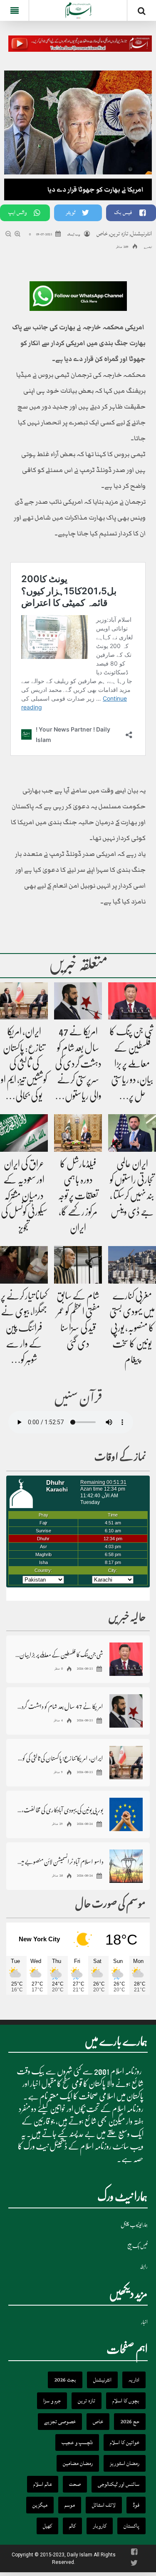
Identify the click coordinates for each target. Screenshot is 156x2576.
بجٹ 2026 (65, 2380)
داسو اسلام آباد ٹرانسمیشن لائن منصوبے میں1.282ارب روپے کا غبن (59, 1861)
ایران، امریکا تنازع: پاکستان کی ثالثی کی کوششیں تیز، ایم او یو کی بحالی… (24, 1064)
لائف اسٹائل (104, 2505)
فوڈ (136, 2505)
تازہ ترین (119, 233)
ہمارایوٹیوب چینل (134, 2225)
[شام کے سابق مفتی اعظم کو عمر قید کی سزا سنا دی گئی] (78, 1265)
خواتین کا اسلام (125, 2442)
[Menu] (14, 10)
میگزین (40, 2505)
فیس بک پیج (137, 2246)
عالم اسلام (43, 2484)
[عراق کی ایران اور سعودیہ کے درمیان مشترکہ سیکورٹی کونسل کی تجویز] (24, 1133)
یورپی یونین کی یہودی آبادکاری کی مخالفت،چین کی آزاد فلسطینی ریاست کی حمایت (59, 1810)
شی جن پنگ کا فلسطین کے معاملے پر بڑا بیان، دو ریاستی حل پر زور (59, 1654)
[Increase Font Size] (18, 235)
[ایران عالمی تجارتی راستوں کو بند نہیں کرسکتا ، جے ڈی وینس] (132, 1133)
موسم (70, 2505)
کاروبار (100, 2526)
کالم (72, 2526)
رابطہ (144, 2267)
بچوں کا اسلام (126, 2401)
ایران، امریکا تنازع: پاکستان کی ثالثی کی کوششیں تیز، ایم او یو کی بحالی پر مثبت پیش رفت (59, 1758)
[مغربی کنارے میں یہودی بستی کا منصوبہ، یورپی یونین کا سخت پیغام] (132, 1265)
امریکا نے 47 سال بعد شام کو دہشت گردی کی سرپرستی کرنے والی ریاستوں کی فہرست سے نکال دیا (59, 1706)
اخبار (144, 2322)
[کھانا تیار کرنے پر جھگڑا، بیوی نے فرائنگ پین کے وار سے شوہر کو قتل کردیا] (24, 1265)
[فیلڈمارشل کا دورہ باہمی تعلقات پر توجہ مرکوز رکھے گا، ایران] (78, 1133)
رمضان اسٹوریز (125, 2463)
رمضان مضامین (78, 2463)
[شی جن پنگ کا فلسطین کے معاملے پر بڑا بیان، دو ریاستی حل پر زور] (132, 1001)
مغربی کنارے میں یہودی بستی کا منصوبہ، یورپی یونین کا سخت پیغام (132, 1328)
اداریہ (134, 2380)
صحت (75, 2484)
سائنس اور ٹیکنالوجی (119, 2484)
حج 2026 (130, 2422)
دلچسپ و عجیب (77, 2442)
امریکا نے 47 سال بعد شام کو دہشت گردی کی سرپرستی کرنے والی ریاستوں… (78, 1064)
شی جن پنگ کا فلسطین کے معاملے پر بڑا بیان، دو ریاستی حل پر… (132, 1064)
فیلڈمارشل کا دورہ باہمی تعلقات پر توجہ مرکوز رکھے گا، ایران (78, 1196)
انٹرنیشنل (141, 233)
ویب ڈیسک (73, 235)
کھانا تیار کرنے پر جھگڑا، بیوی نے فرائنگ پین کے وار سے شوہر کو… (24, 1328)
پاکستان (131, 2526)
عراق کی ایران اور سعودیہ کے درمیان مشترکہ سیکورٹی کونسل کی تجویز (24, 1196)
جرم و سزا (52, 2401)
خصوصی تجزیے (60, 2422)
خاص (102, 233)
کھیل (47, 2526)
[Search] (142, 12)
